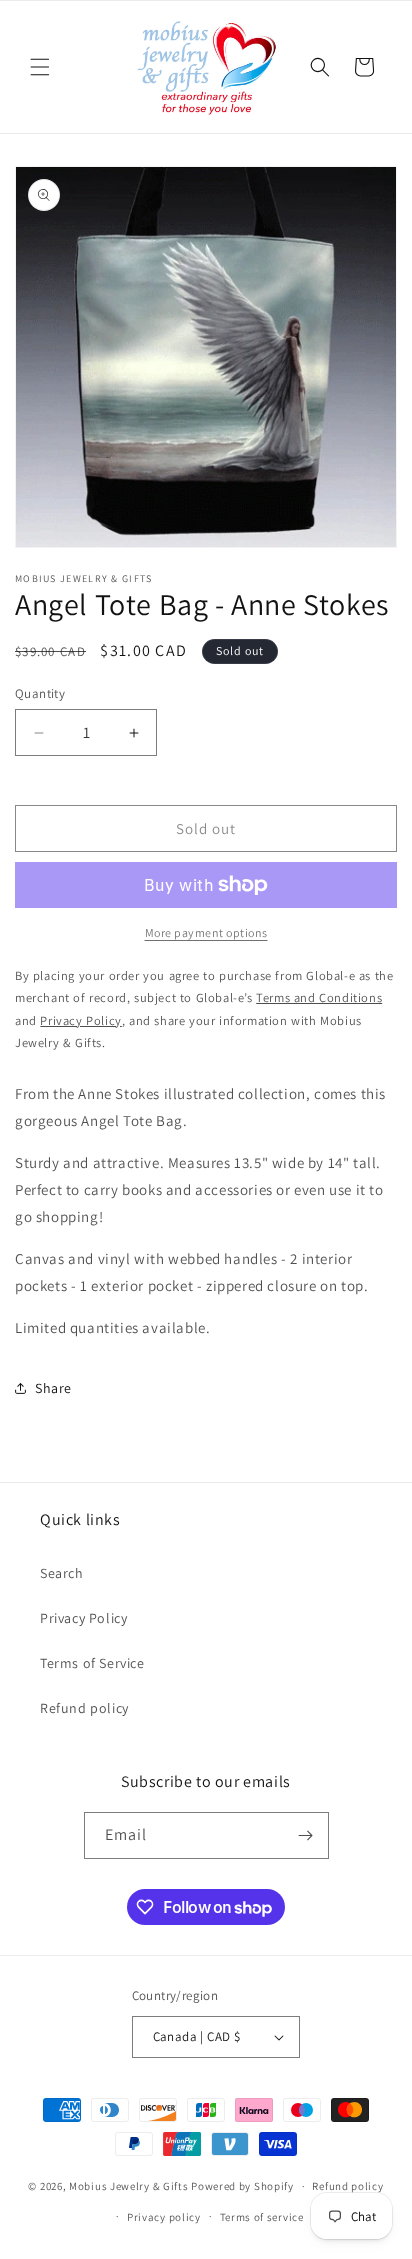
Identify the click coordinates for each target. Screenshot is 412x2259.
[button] (40, 67)
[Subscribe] (306, 1835)
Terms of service (262, 2217)
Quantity (40, 693)
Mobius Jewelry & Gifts (128, 2186)
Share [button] (53, 1388)
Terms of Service (92, 1663)
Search (62, 1573)
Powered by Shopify (242, 2186)
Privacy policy (164, 2217)
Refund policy (84, 1708)
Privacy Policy (83, 1618)
